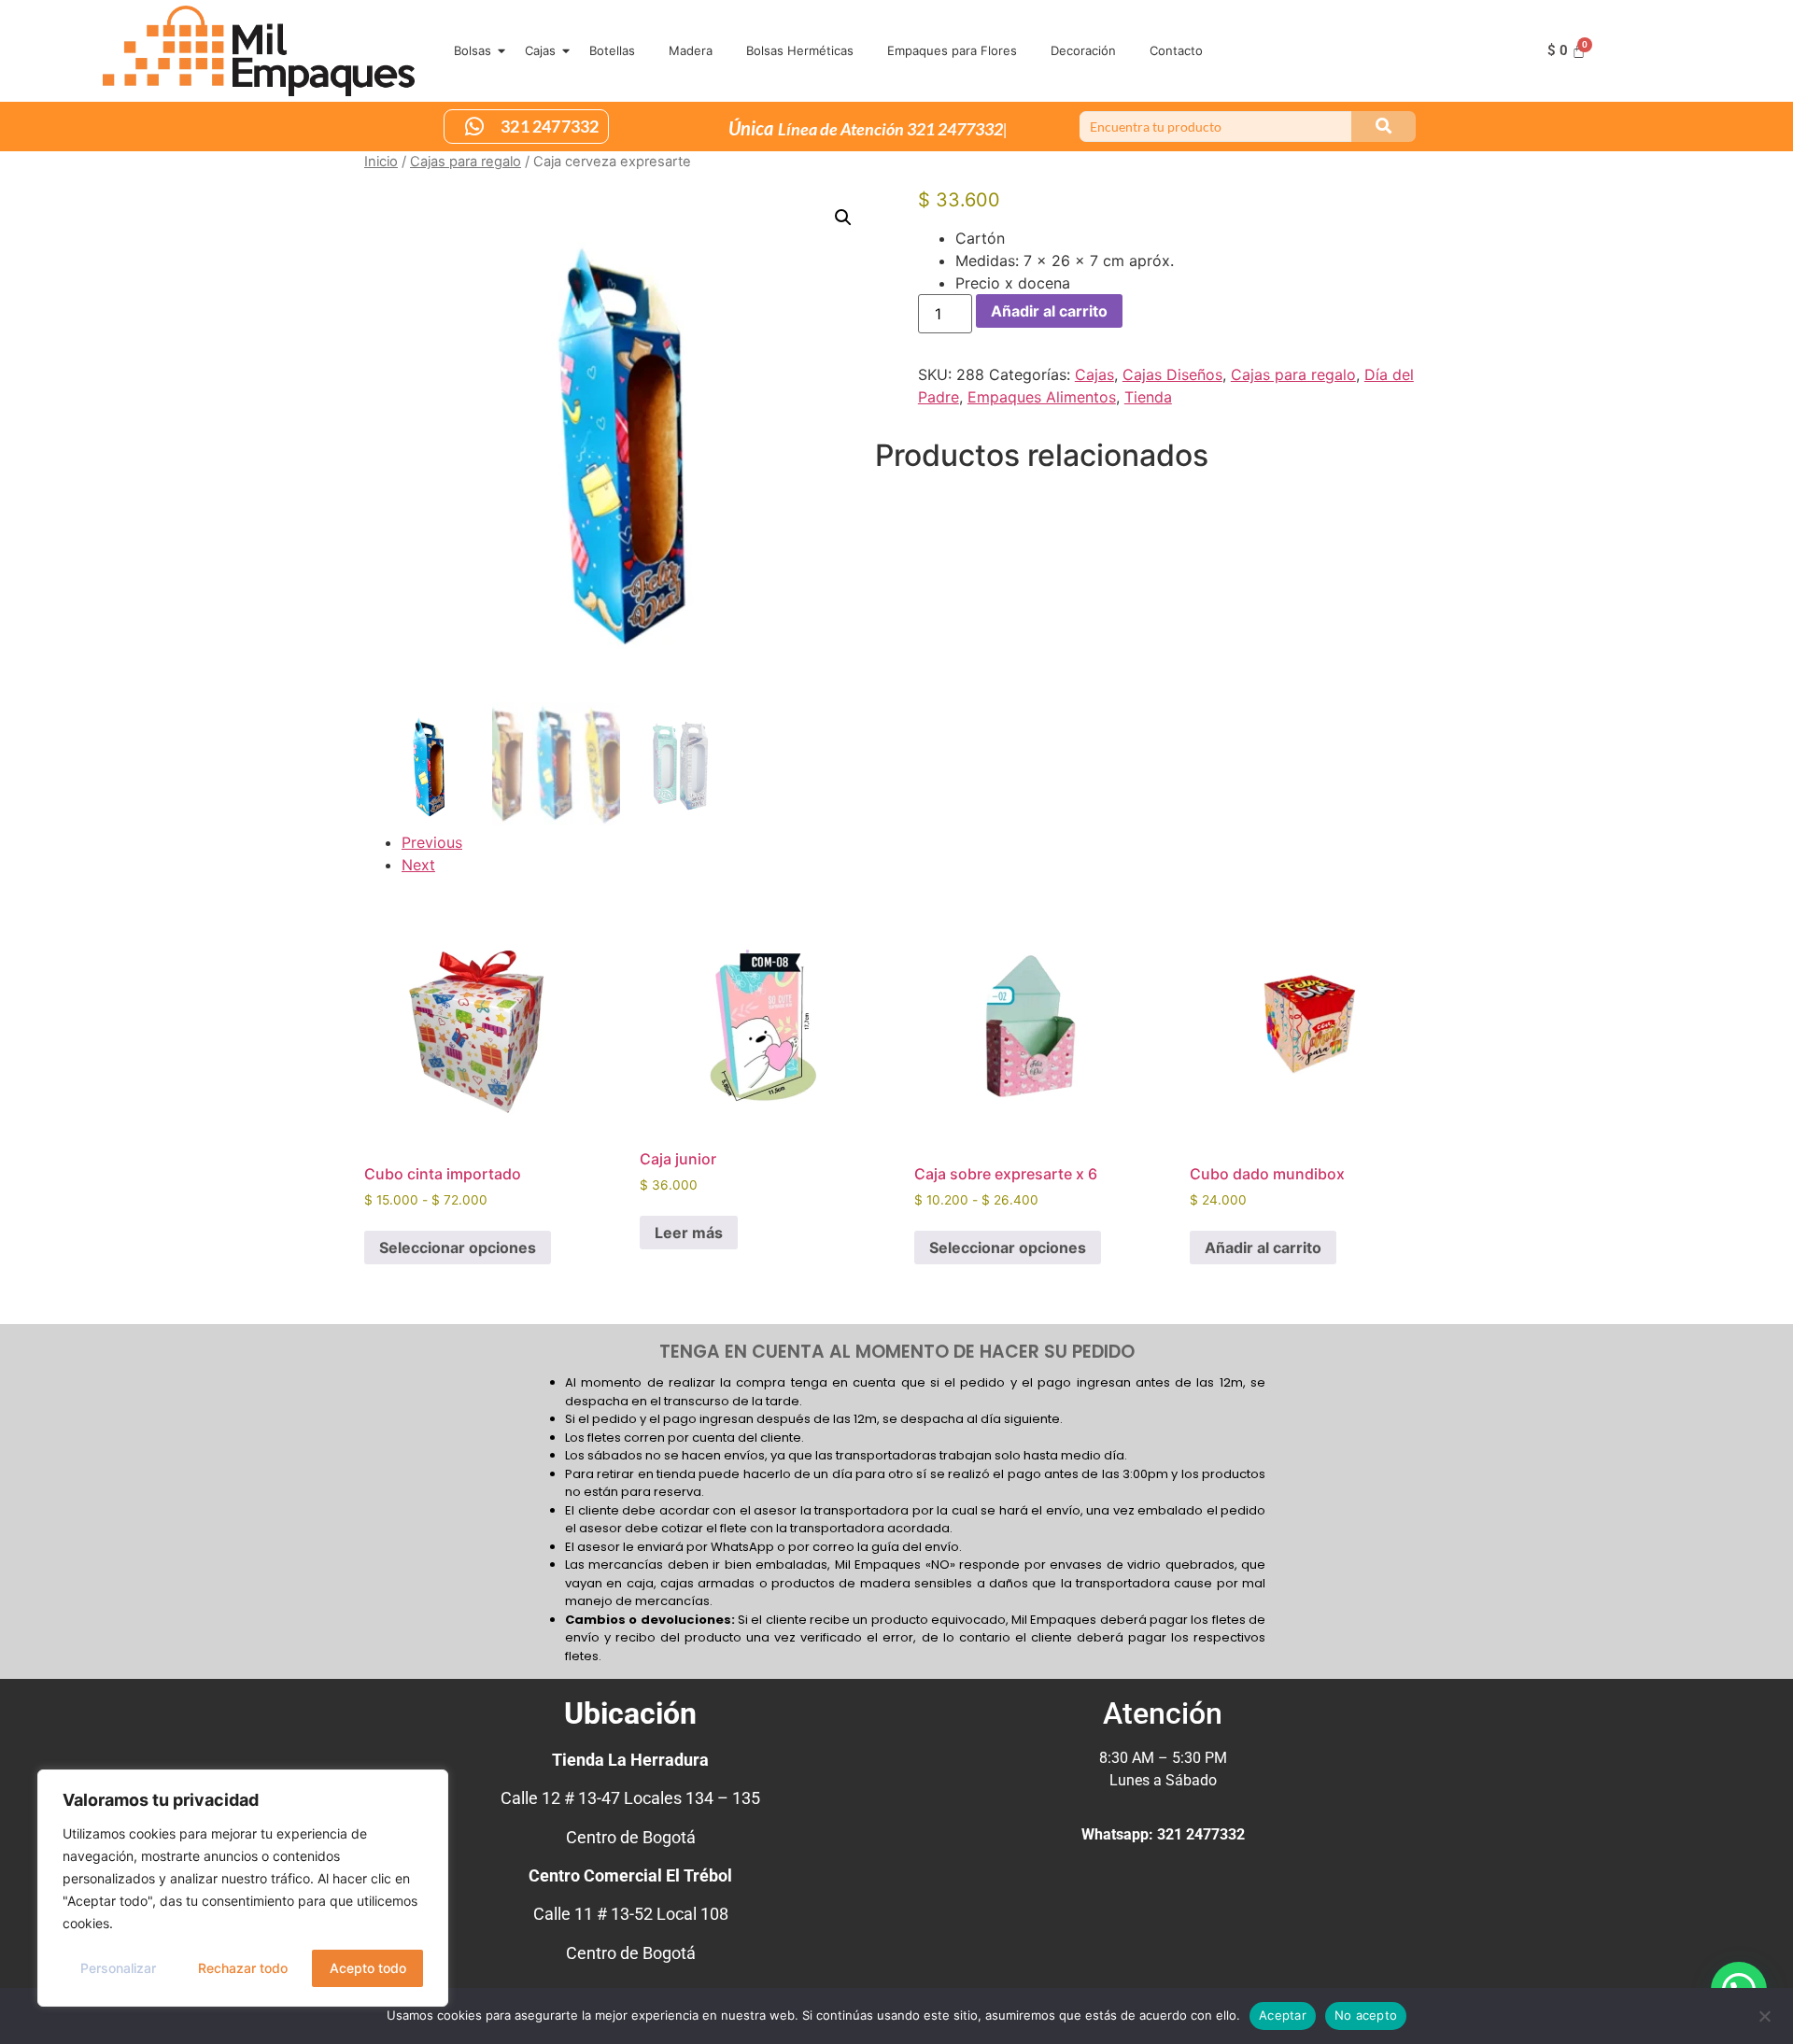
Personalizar (118, 1968)
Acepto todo (368, 1968)
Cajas (540, 50)
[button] (843, 218)
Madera (691, 50)
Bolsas (473, 50)
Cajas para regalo (466, 162)
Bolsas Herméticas (800, 50)
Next (418, 865)
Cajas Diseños (1172, 374)
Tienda (1148, 397)
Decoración (1083, 50)
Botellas (612, 50)
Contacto (1176, 50)
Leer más (689, 1233)
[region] (243, 1888)
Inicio (381, 162)
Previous (432, 842)
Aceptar (1283, 2015)
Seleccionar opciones (458, 1248)
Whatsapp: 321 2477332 (1163, 1834)
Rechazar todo (243, 1968)
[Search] (1384, 127)
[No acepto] (1764, 2014)
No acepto (1366, 2015)
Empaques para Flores (952, 50)
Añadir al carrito (1049, 311)
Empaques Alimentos (1042, 397)
